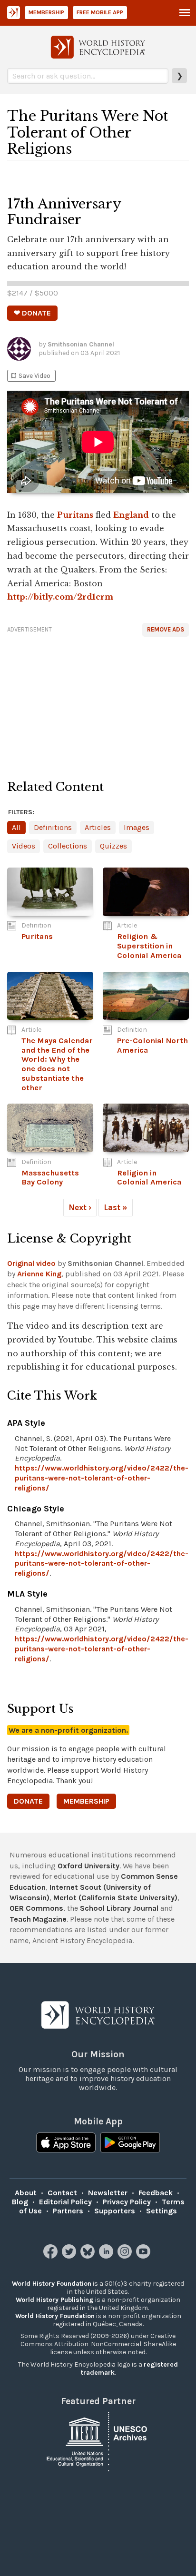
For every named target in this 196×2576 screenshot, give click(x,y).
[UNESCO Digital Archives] (98, 2441)
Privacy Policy (127, 2202)
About (26, 2193)
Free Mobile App (100, 12)
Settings (162, 2211)
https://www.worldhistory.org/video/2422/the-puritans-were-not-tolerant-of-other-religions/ (102, 1478)
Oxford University (88, 1866)
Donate (28, 1801)
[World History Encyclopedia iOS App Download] (66, 2143)
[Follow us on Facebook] (52, 2256)
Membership (46, 12)
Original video (31, 1263)
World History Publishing (55, 2300)
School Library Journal (119, 1908)
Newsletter (108, 2193)
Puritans (75, 515)
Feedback (156, 2193)
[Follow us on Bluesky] (89, 2256)
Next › (80, 1207)
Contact (62, 2193)
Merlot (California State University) (115, 1898)
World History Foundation (52, 2284)
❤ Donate (32, 313)
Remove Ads (166, 629)
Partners (68, 2211)
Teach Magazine (38, 1919)
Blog (20, 2202)
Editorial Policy (65, 2202)
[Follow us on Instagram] (126, 2256)
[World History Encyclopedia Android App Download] (130, 2143)
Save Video (30, 376)
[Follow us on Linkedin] (107, 2256)
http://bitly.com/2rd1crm (60, 597)
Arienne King (39, 1274)
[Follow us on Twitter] (70, 2256)
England (131, 515)
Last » (116, 1207)
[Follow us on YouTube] (144, 2256)
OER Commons (36, 1908)
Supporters (115, 2211)
